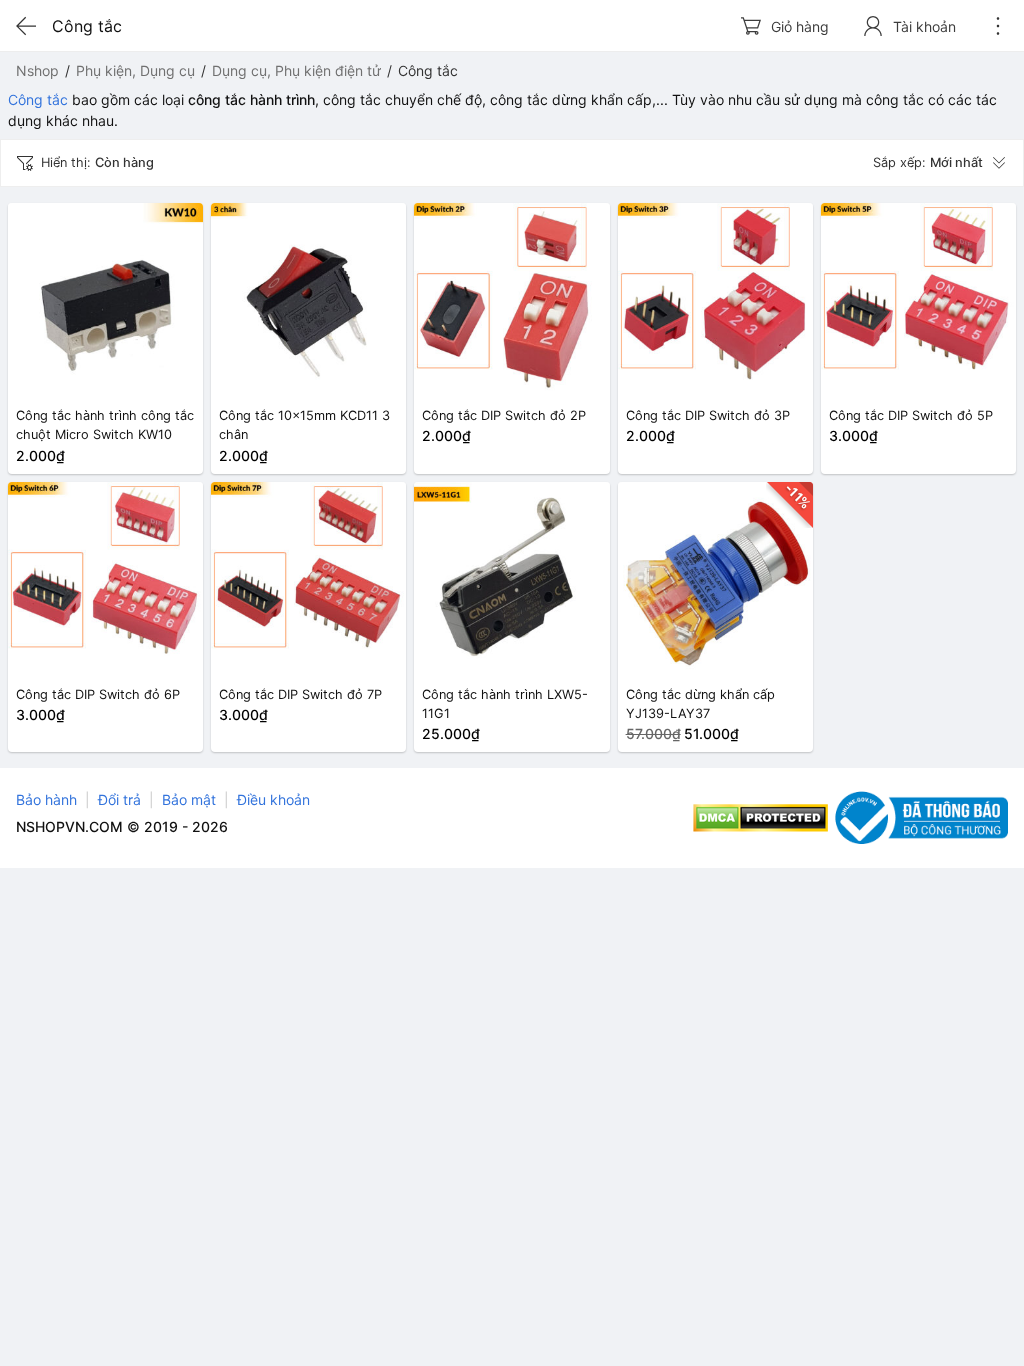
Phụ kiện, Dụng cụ (135, 70)
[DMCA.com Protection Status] (760, 818)
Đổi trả (119, 799)
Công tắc (38, 99)
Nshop (37, 70)
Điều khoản (273, 799)
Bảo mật (189, 799)
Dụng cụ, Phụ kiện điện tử (296, 70)
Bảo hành (46, 799)
